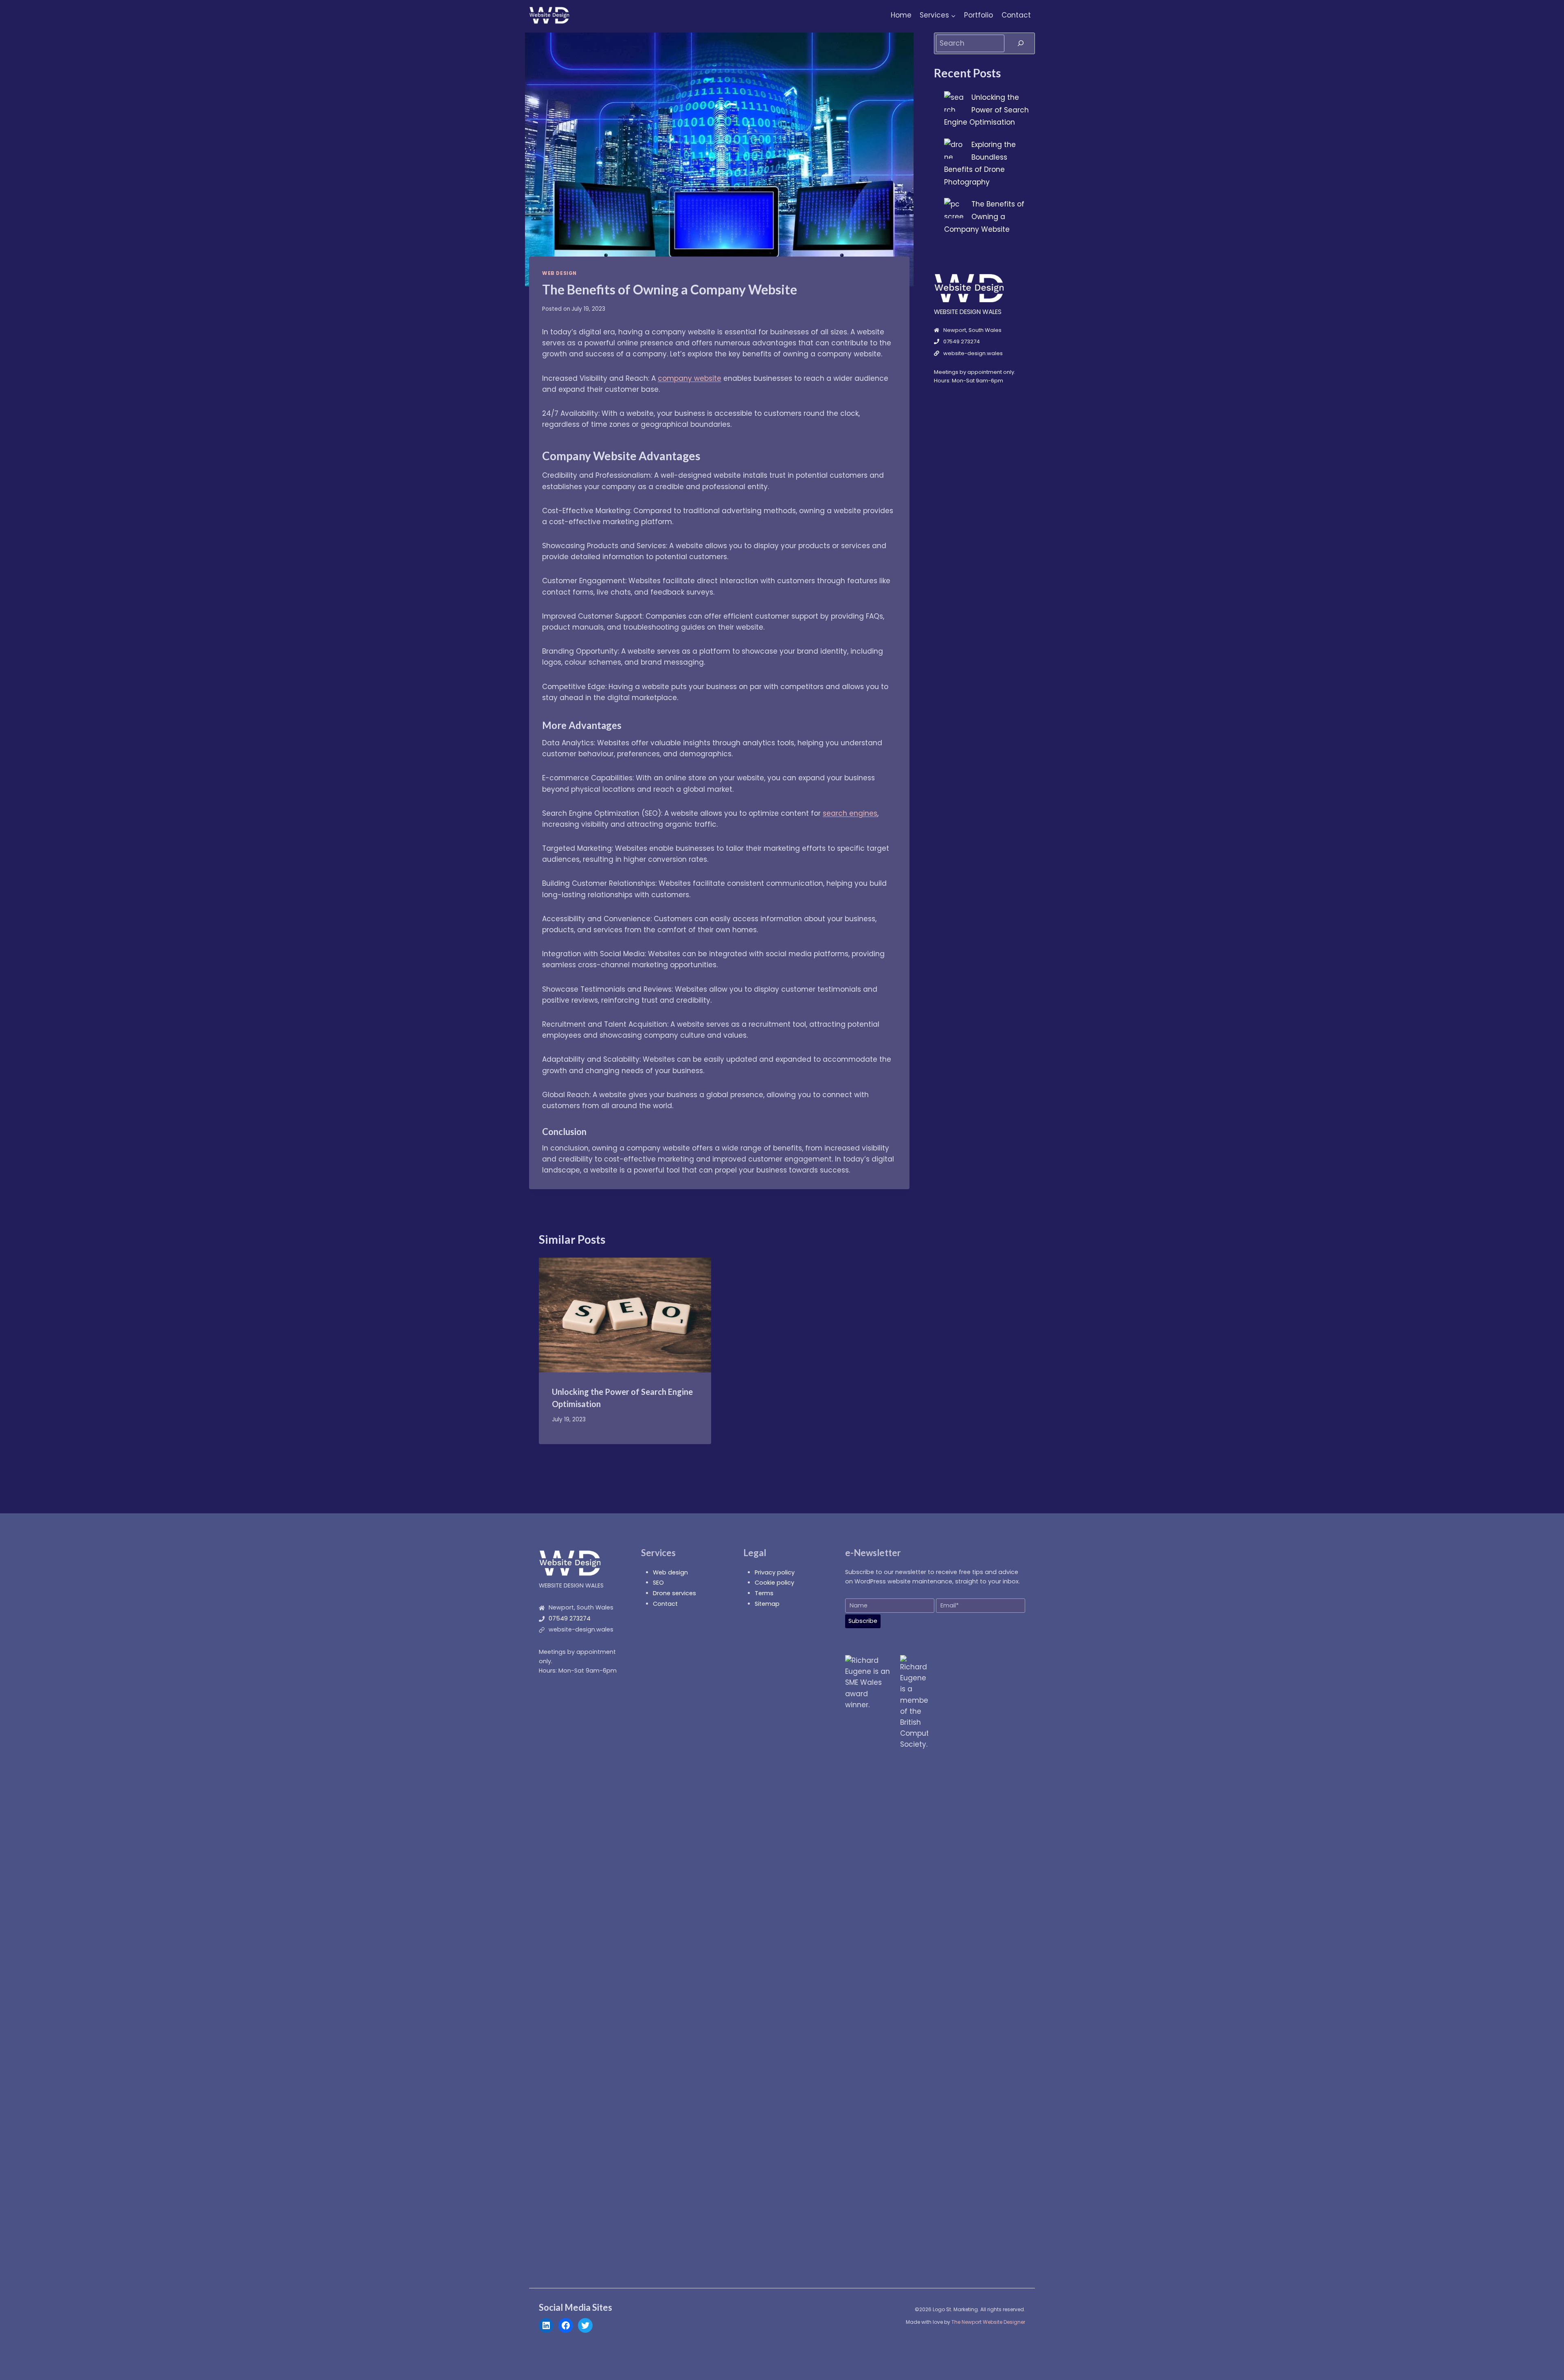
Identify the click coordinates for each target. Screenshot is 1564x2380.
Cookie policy (774, 1583)
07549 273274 (570, 1618)
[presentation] (625, 1315)
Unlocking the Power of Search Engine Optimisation (986, 110)
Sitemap (767, 1604)
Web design (670, 1572)
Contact (1016, 15)
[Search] (1021, 43)
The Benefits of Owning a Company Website (984, 216)
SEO (658, 1583)
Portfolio (979, 15)
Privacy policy (775, 1572)
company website (690, 378)
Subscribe (863, 1621)
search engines (850, 813)
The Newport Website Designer (988, 2322)
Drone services (674, 1593)
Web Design (559, 273)
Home (901, 15)
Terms (764, 1593)
